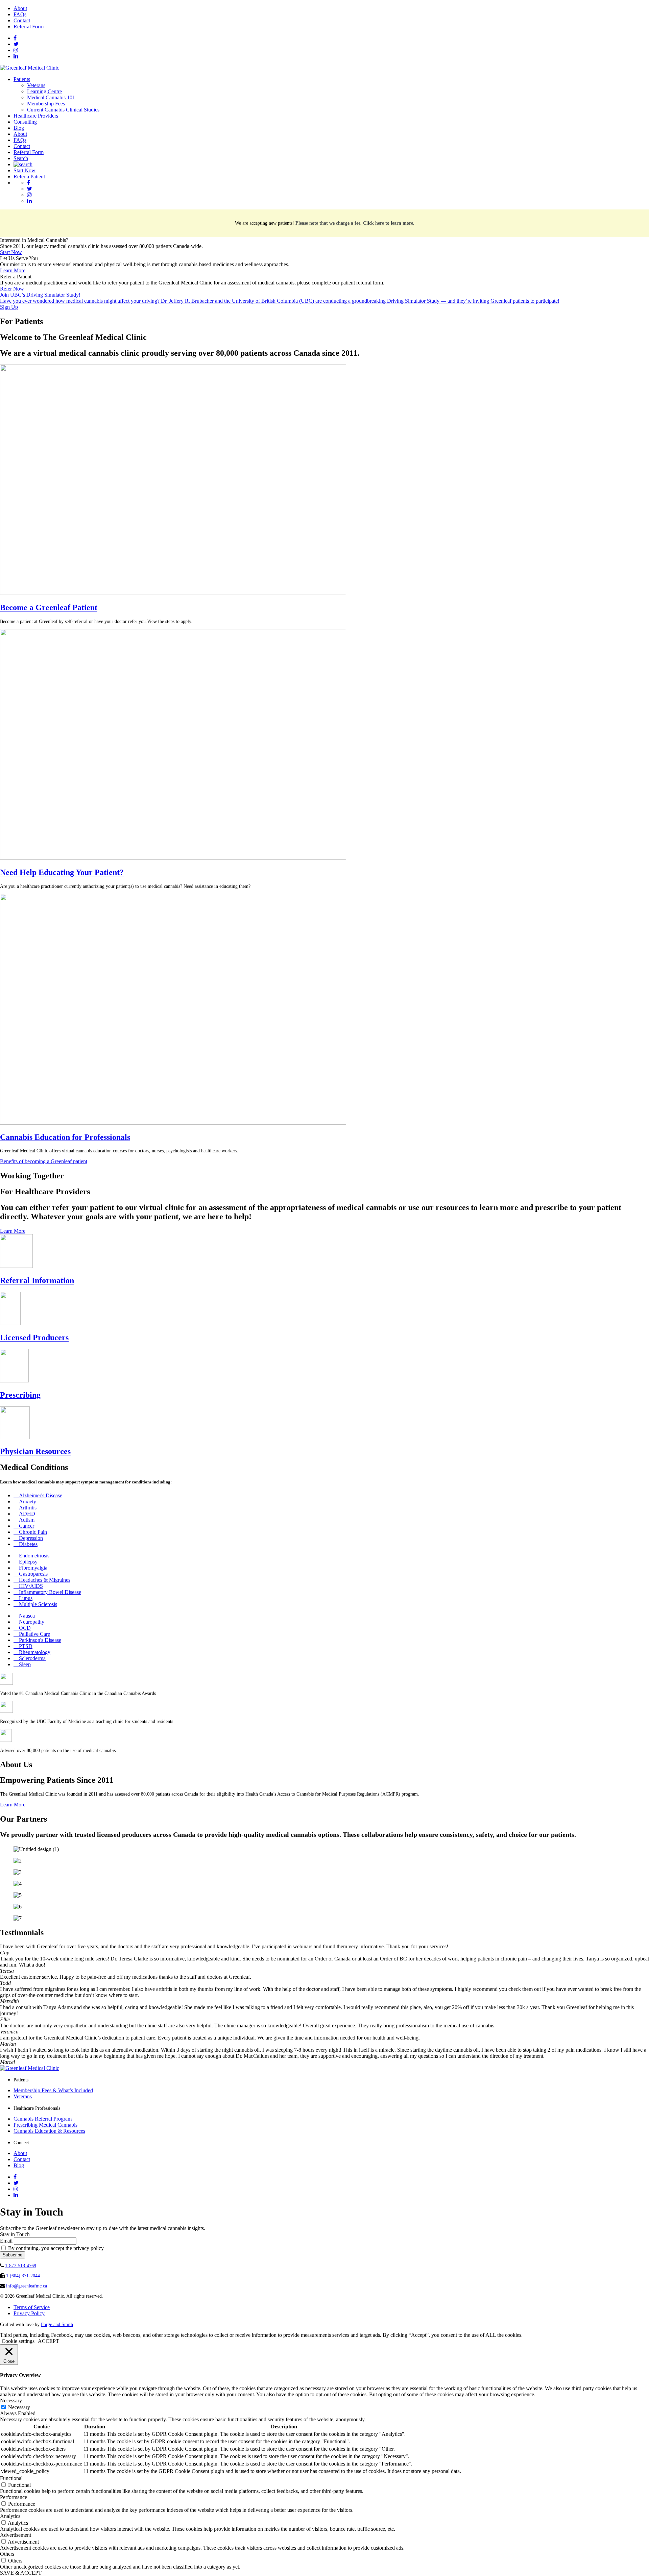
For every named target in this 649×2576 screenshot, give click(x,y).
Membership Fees (46, 104)
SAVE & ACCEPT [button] (21, 2573)
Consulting (25, 122)
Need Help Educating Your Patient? (62, 872)
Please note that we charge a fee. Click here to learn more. (355, 223)
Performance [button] (14, 2497)
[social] (15, 38)
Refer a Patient (29, 177)
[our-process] (173, 593)
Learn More (13, 270)
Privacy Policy (29, 2313)
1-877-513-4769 (21, 2266)
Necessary (19, 2407)
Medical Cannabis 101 (51, 97)
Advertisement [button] (16, 2535)
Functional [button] (11, 2478)
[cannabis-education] (173, 1123)
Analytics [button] (10, 2516)
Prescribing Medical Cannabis (45, 2125)
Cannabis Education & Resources (49, 2131)
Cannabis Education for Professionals (65, 1137)
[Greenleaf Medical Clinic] (30, 68)
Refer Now (12, 289)
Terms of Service (32, 2307)
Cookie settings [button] (18, 2341)
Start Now (25, 170)
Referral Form (29, 27)
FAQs (20, 14)
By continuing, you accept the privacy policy (55, 2248)
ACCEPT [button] (49, 2341)
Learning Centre (44, 91)
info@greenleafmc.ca (27, 2286)
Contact (22, 20)
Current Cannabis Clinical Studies (63, 110)
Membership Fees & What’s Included (53, 2090)
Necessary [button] (11, 2400)
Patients (22, 79)
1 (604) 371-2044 (23, 2276)
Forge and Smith (57, 2324)
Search (21, 158)
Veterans (36, 85)
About (20, 8)
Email (6, 2241)
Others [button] (7, 2554)
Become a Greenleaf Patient (49, 607)
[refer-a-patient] (173, 858)
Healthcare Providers (36, 116)
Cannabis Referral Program (43, 2119)
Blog (19, 128)
